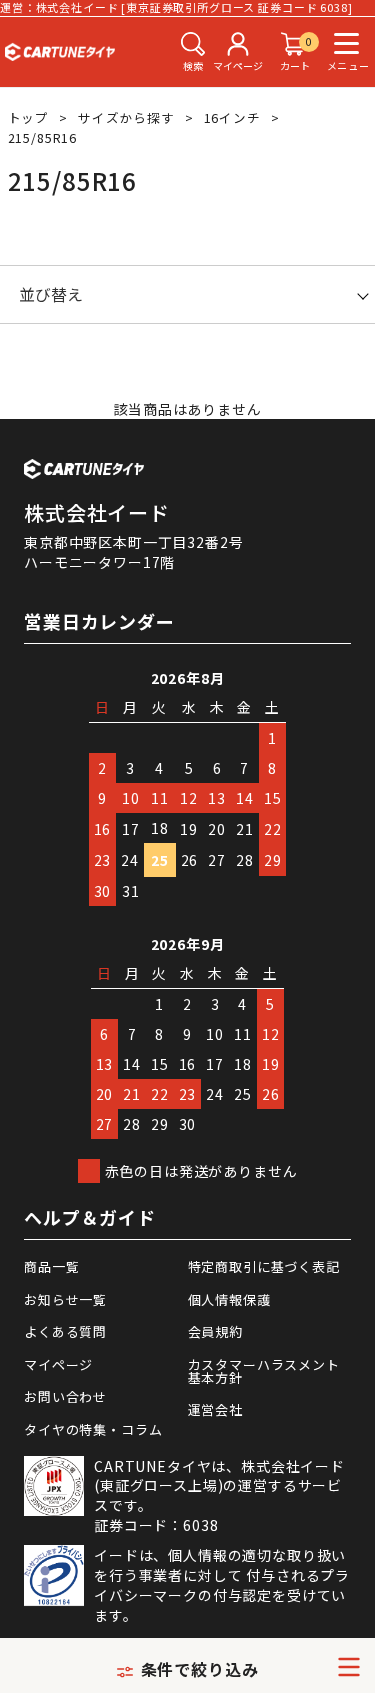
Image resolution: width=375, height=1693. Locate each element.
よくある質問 (65, 1331)
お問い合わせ (65, 1396)
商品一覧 (51, 1266)
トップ (29, 117)
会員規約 (215, 1331)
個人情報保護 (229, 1299)
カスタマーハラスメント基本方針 (264, 1371)
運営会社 (215, 1409)
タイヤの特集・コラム (93, 1429)
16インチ (232, 117)
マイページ (58, 1364)
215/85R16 (43, 137)
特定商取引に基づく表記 (264, 1266)
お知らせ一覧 (65, 1299)
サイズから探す (126, 117)
